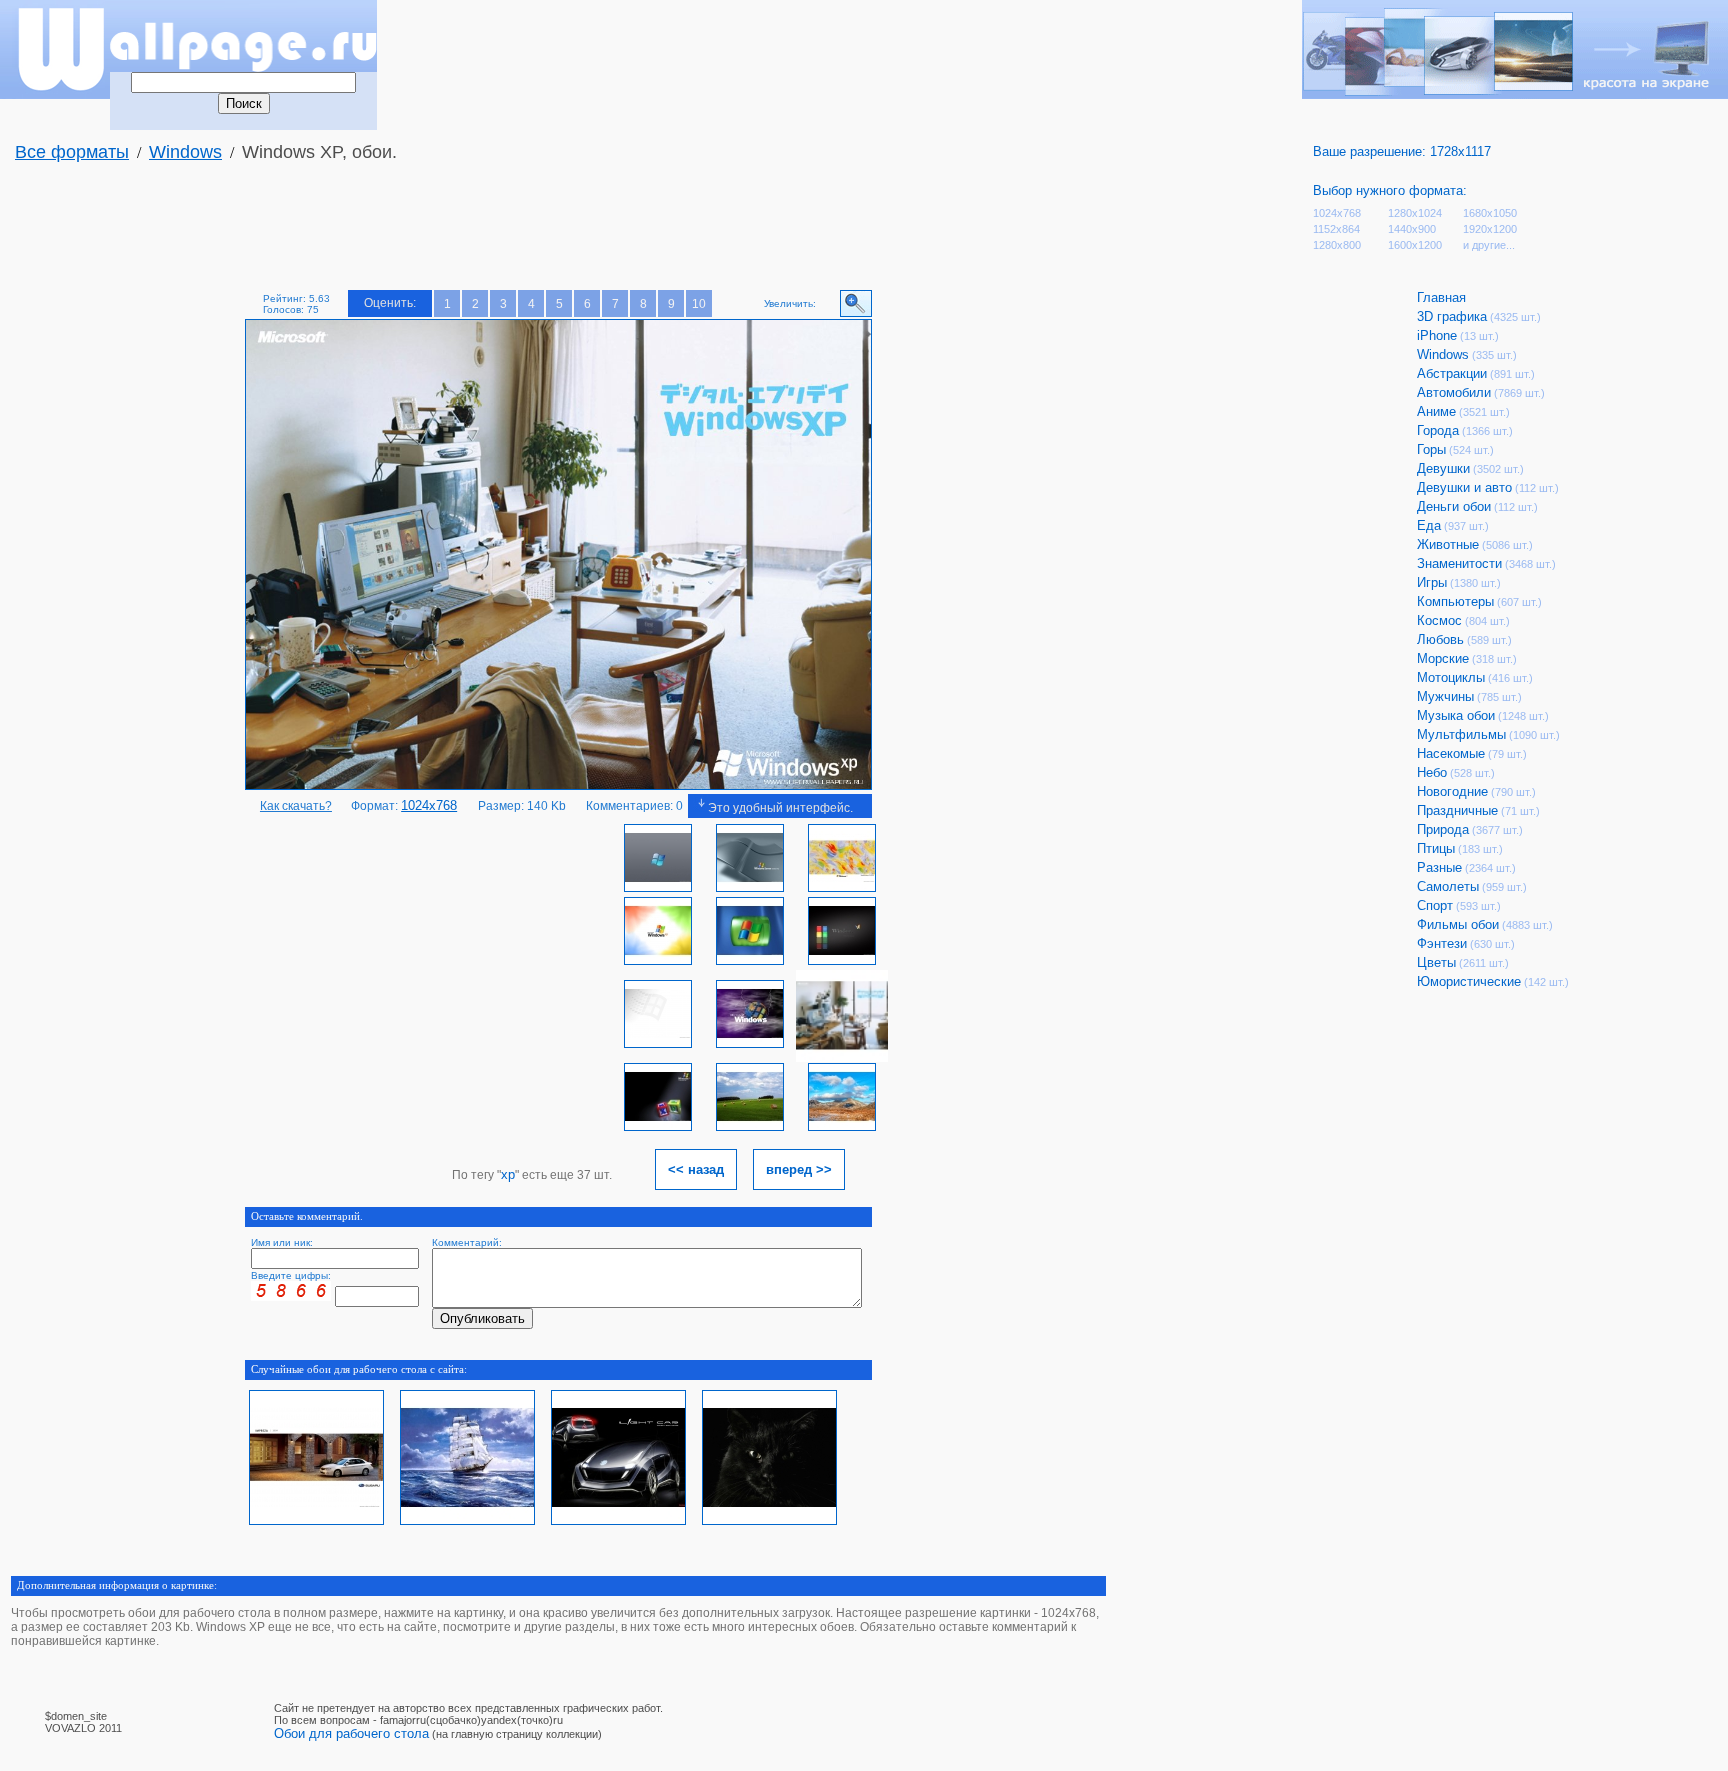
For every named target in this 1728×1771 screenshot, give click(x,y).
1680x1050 (1490, 213)
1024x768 (1337, 213)
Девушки (1443, 468)
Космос (1439, 620)
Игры (1432, 582)
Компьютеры (1455, 601)
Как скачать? (296, 806)
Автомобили (1454, 392)
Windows (185, 152)
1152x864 (1336, 229)
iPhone (1437, 335)
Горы (1431, 449)
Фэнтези (1442, 943)
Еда (1429, 525)
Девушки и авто (1464, 487)
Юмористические (1469, 981)
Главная (1441, 297)
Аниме (1436, 411)
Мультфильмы (1461, 734)
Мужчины (1445, 696)
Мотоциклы (1451, 677)
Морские (1443, 658)
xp (508, 1174)
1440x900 (1412, 229)
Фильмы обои (1458, 924)
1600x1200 (1415, 245)
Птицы (1436, 848)
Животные (1448, 544)
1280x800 (1337, 245)
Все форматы (72, 152)
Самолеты (1448, 886)
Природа (1443, 829)
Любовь (1440, 639)
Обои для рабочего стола (351, 1733)
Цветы (1436, 962)
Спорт (1435, 905)
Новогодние (1452, 791)
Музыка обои (1456, 715)
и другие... (1489, 245)
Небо (1432, 772)
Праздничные (1457, 810)
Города (1438, 430)
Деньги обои (1454, 506)
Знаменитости (1459, 563)
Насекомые (1451, 753)
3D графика (1452, 316)
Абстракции (1452, 373)
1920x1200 (1490, 229)
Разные (1439, 867)
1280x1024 (1415, 213)
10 (699, 304)
